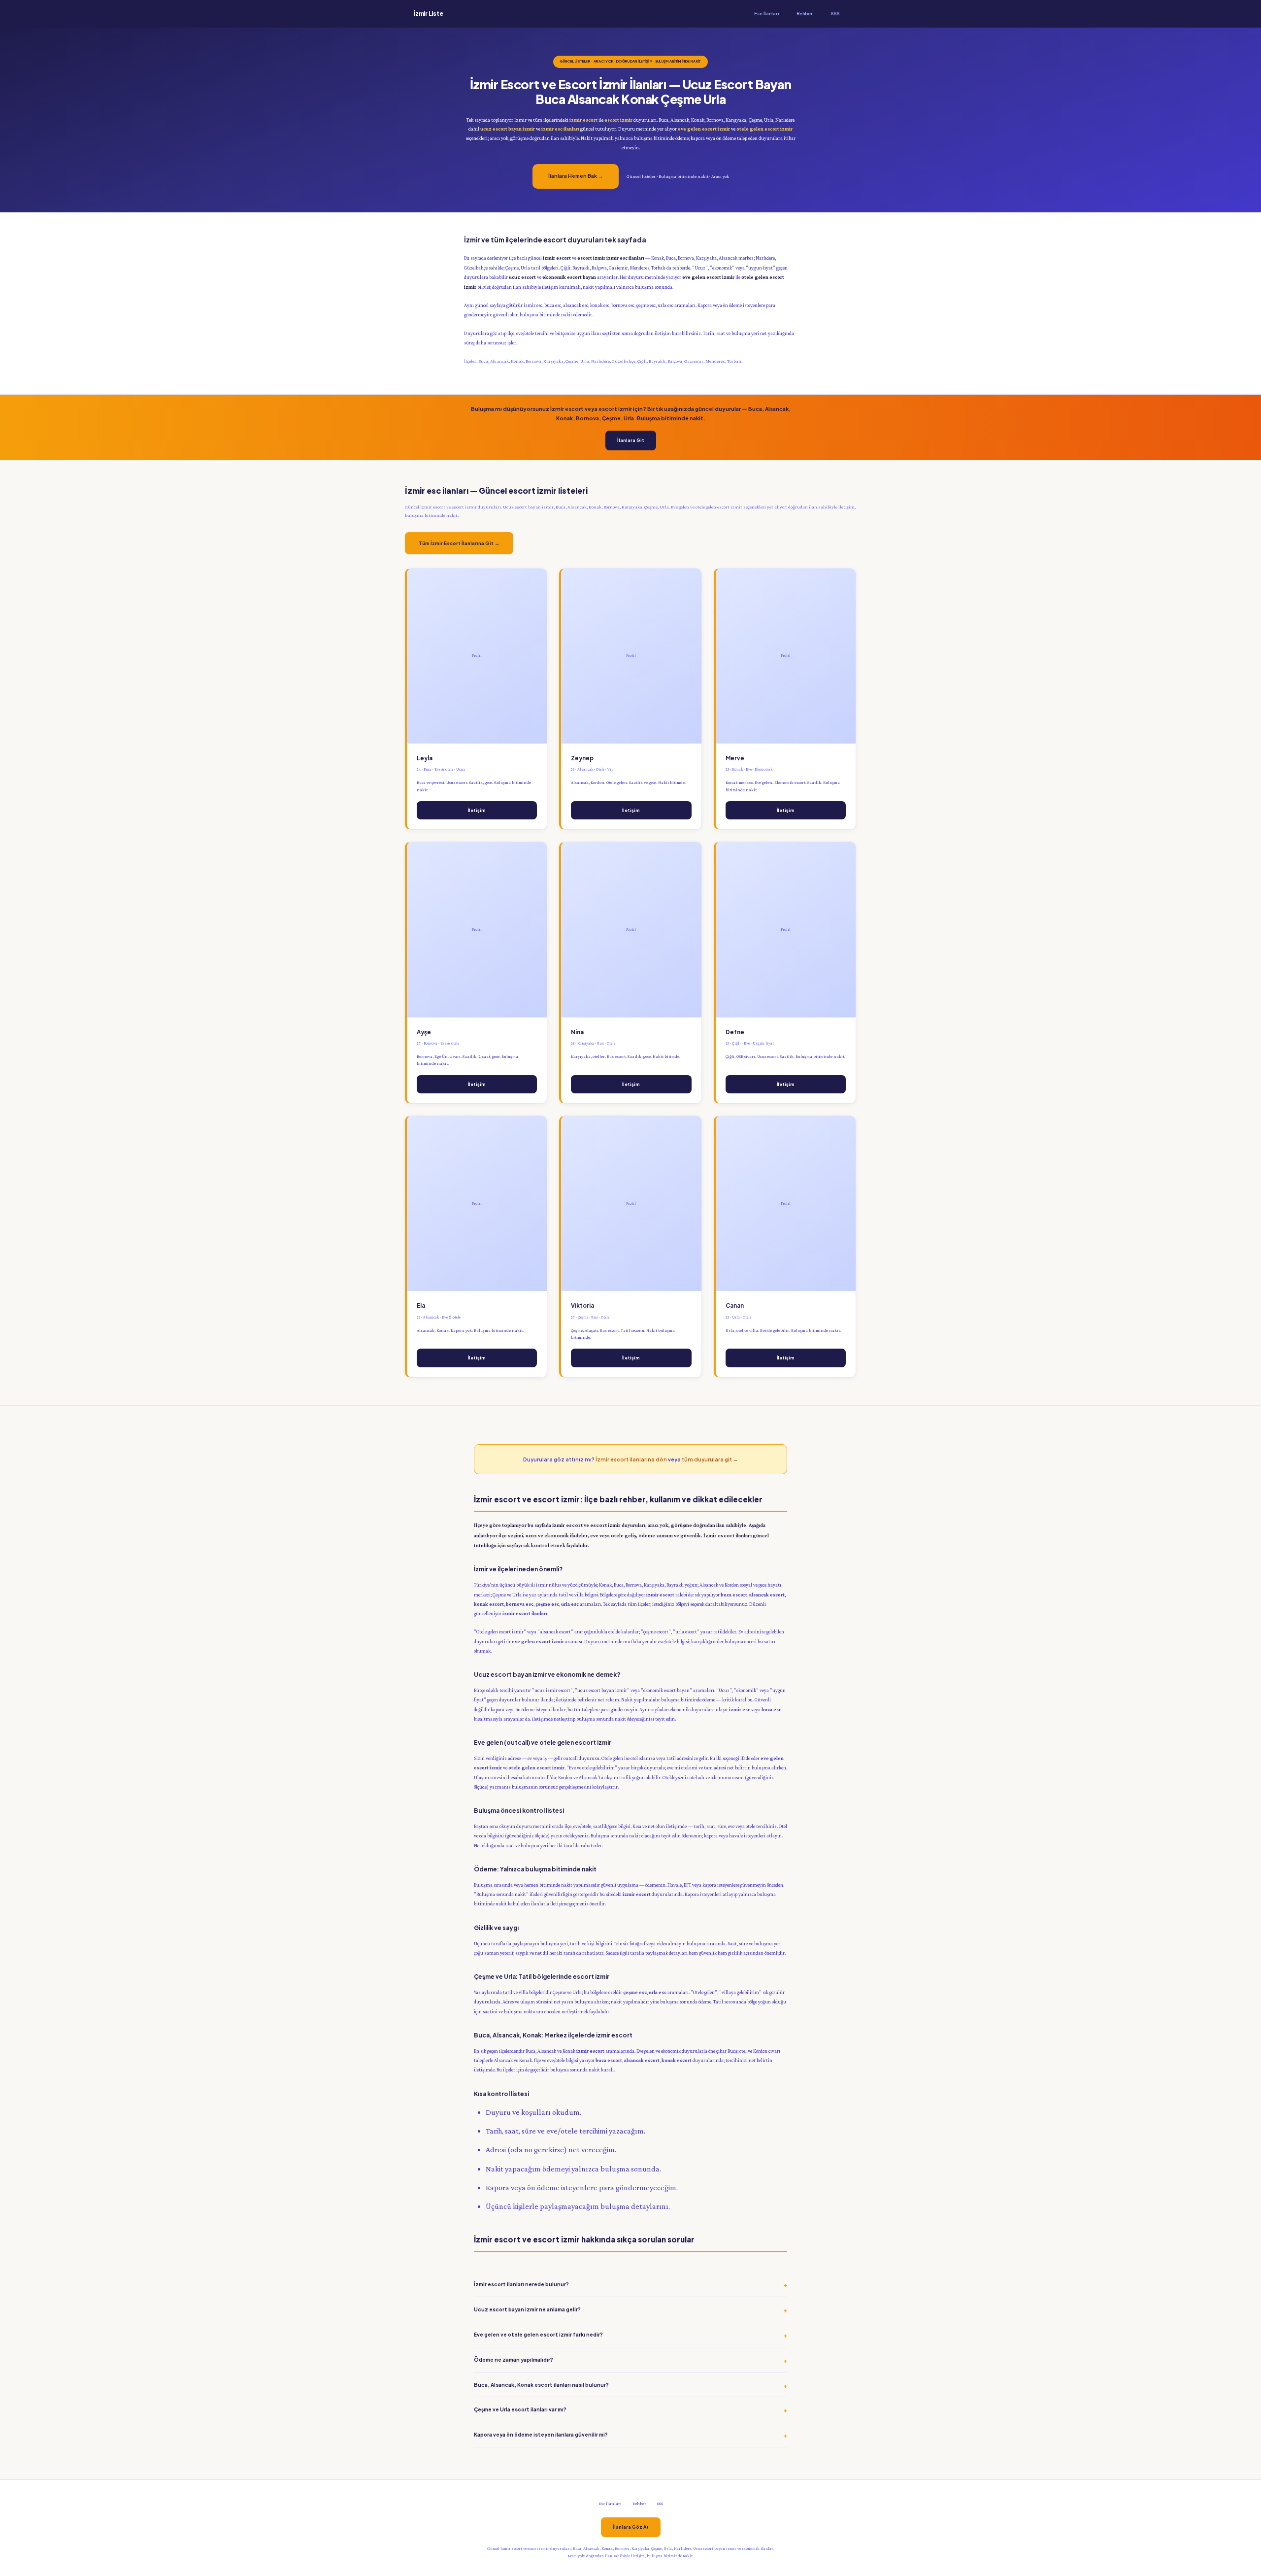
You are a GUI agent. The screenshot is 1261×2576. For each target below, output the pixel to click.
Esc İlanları (766, 14)
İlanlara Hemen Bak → (576, 176)
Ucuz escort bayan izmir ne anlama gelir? (527, 2309)
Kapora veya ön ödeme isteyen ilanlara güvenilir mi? (541, 2434)
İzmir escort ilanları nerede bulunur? (521, 2284)
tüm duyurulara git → (710, 1459)
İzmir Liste (428, 14)
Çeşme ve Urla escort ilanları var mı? (520, 2409)
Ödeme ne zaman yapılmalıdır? (514, 2359)
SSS (835, 14)
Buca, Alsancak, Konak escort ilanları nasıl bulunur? (541, 2385)
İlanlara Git (631, 440)
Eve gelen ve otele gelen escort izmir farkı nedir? (538, 2334)
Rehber (805, 14)
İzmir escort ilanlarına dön (631, 1459)
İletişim (477, 810)
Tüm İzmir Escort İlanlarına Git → (459, 543)
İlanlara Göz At (631, 2527)
